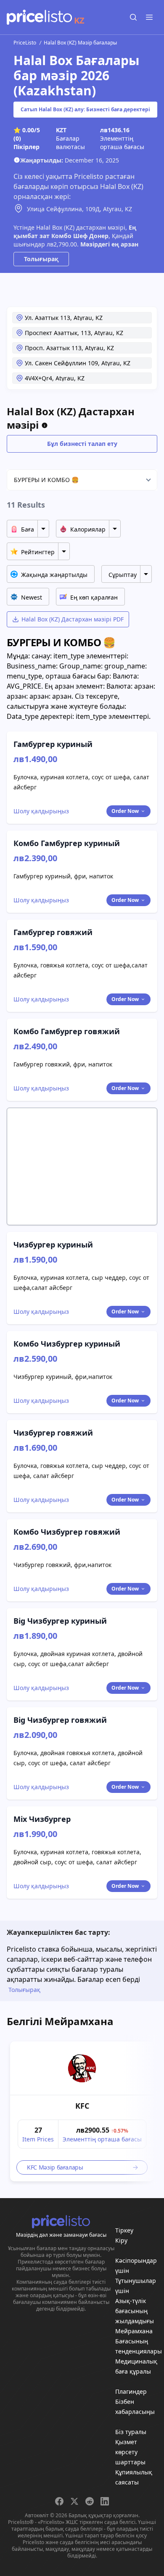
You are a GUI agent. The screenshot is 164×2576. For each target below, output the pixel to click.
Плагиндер (131, 2391)
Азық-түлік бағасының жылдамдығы (135, 2311)
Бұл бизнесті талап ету (82, 444)
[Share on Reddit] (90, 2501)
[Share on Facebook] (59, 2501)
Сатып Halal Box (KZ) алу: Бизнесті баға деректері (85, 109)
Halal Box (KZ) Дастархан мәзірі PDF (73, 619)
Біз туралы (131, 2432)
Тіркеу (124, 2230)
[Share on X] (74, 2501)
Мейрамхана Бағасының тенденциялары (139, 2341)
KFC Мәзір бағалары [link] (55, 2167)
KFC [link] (82, 2106)
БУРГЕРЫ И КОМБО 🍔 (46, 480)
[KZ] (39, 17)
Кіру (121, 2240)
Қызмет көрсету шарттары (130, 2452)
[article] (82, 2111)
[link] (82, 2068)
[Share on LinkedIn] (105, 2501)
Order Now (125, 811)
